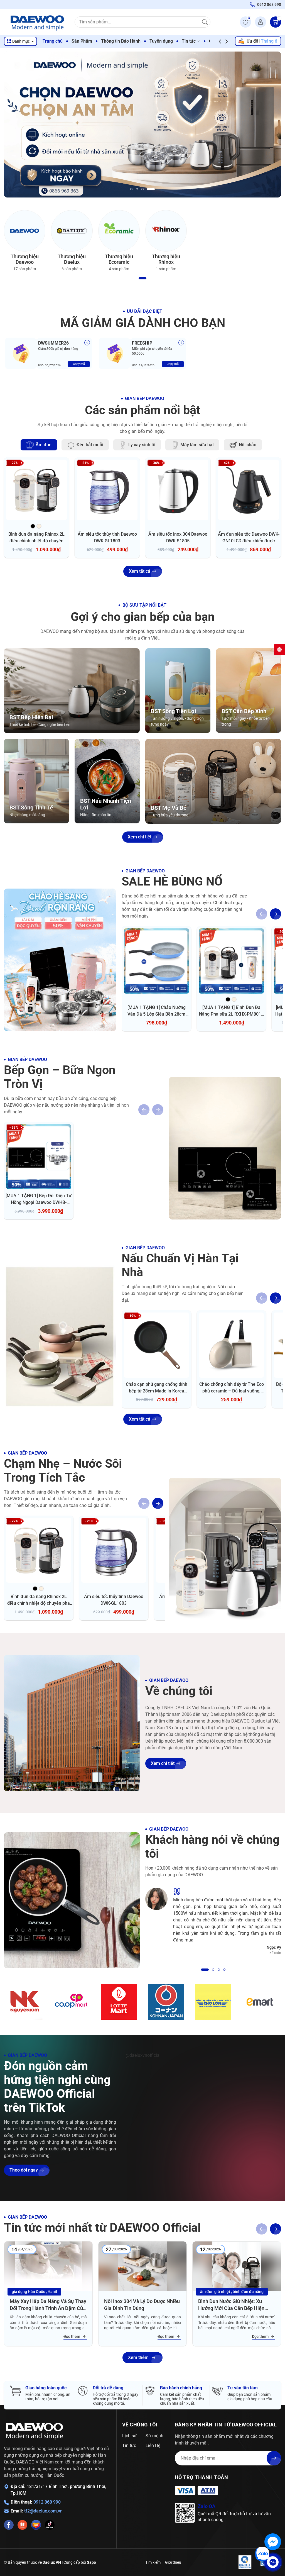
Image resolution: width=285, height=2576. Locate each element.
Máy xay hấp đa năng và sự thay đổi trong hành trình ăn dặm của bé (48, 2305)
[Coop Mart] (72, 2002)
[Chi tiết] (87, 343)
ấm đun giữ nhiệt (215, 2292)
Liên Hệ (153, 2446)
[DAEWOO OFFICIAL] (35, 2431)
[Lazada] (36, 2525)
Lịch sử (129, 2436)
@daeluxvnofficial (143, 2055)
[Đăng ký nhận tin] (274, 2458)
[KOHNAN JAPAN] (166, 2002)
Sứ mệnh (154, 2436)
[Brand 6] (260, 2002)
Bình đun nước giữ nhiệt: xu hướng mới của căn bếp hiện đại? (231, 2305)
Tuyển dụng (161, 41)
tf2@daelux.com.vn (43, 2511)
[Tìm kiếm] (205, 22)
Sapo (91, 2562)
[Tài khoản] (261, 22)
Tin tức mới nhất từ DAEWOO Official (102, 2228)
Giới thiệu (173, 2562)
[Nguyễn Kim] (25, 2002)
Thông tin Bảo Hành (121, 41)
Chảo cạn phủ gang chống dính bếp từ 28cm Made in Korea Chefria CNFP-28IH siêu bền (157, 1391)
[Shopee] (22, 2525)
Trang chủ (53, 41)
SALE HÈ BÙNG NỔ (172, 881)
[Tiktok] (50, 2525)
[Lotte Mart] (119, 2002)
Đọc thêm (72, 2336)
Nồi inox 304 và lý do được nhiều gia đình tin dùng (142, 2305)
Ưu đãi (262, 41)
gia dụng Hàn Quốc (28, 2292)
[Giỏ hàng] (276, 22)
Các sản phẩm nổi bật (143, 410)
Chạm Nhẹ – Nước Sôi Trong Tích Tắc (63, 1470)
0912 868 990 (47, 2502)
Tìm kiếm (153, 2562)
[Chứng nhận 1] (245, 2562)
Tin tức (189, 41)
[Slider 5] (142, 124)
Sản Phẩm (82, 41)
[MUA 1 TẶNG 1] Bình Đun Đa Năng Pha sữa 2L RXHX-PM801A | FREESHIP (232, 1014)
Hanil (52, 2292)
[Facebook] (9, 2525)
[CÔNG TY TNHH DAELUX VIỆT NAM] (37, 22)
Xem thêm (138, 2357)
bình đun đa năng (248, 2292)
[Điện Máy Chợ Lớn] (213, 2002)
